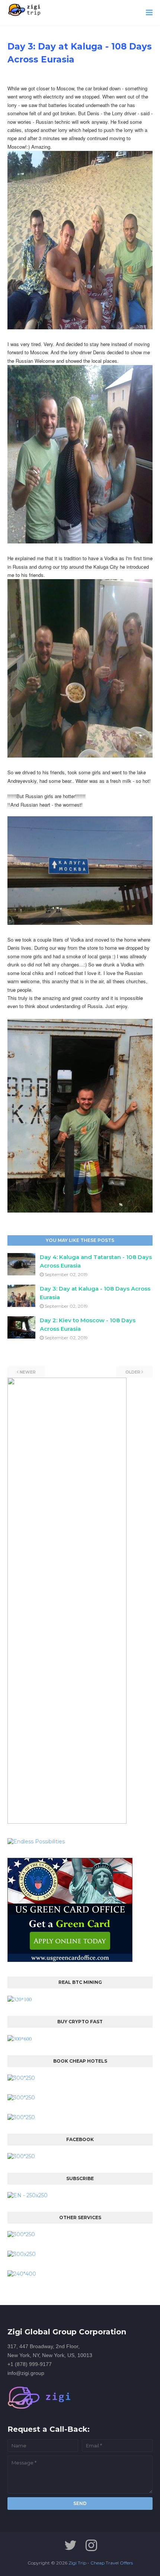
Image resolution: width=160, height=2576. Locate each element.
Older (133, 1372)
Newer (28, 1372)
